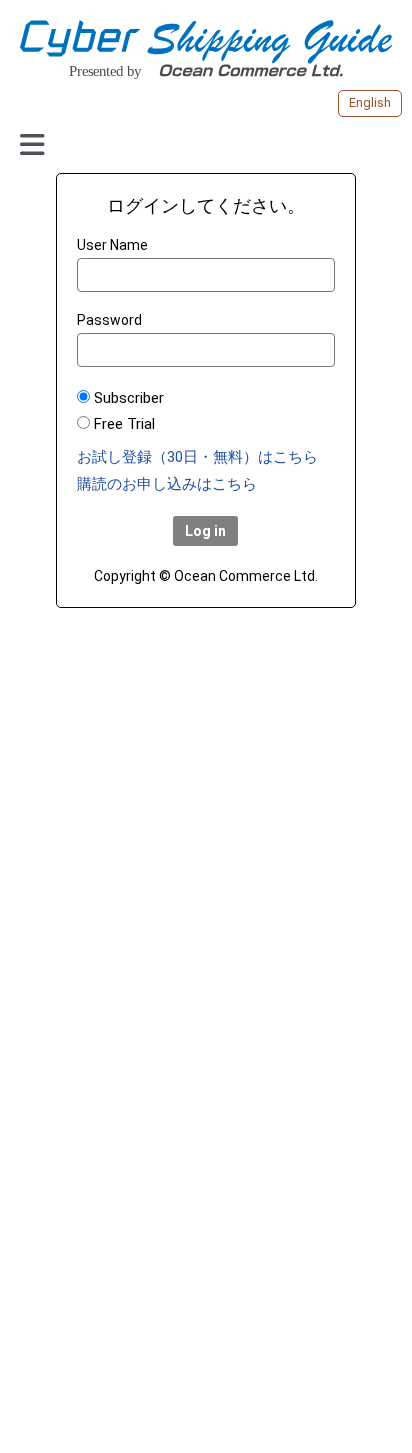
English (370, 102)
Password (109, 320)
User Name (112, 245)
